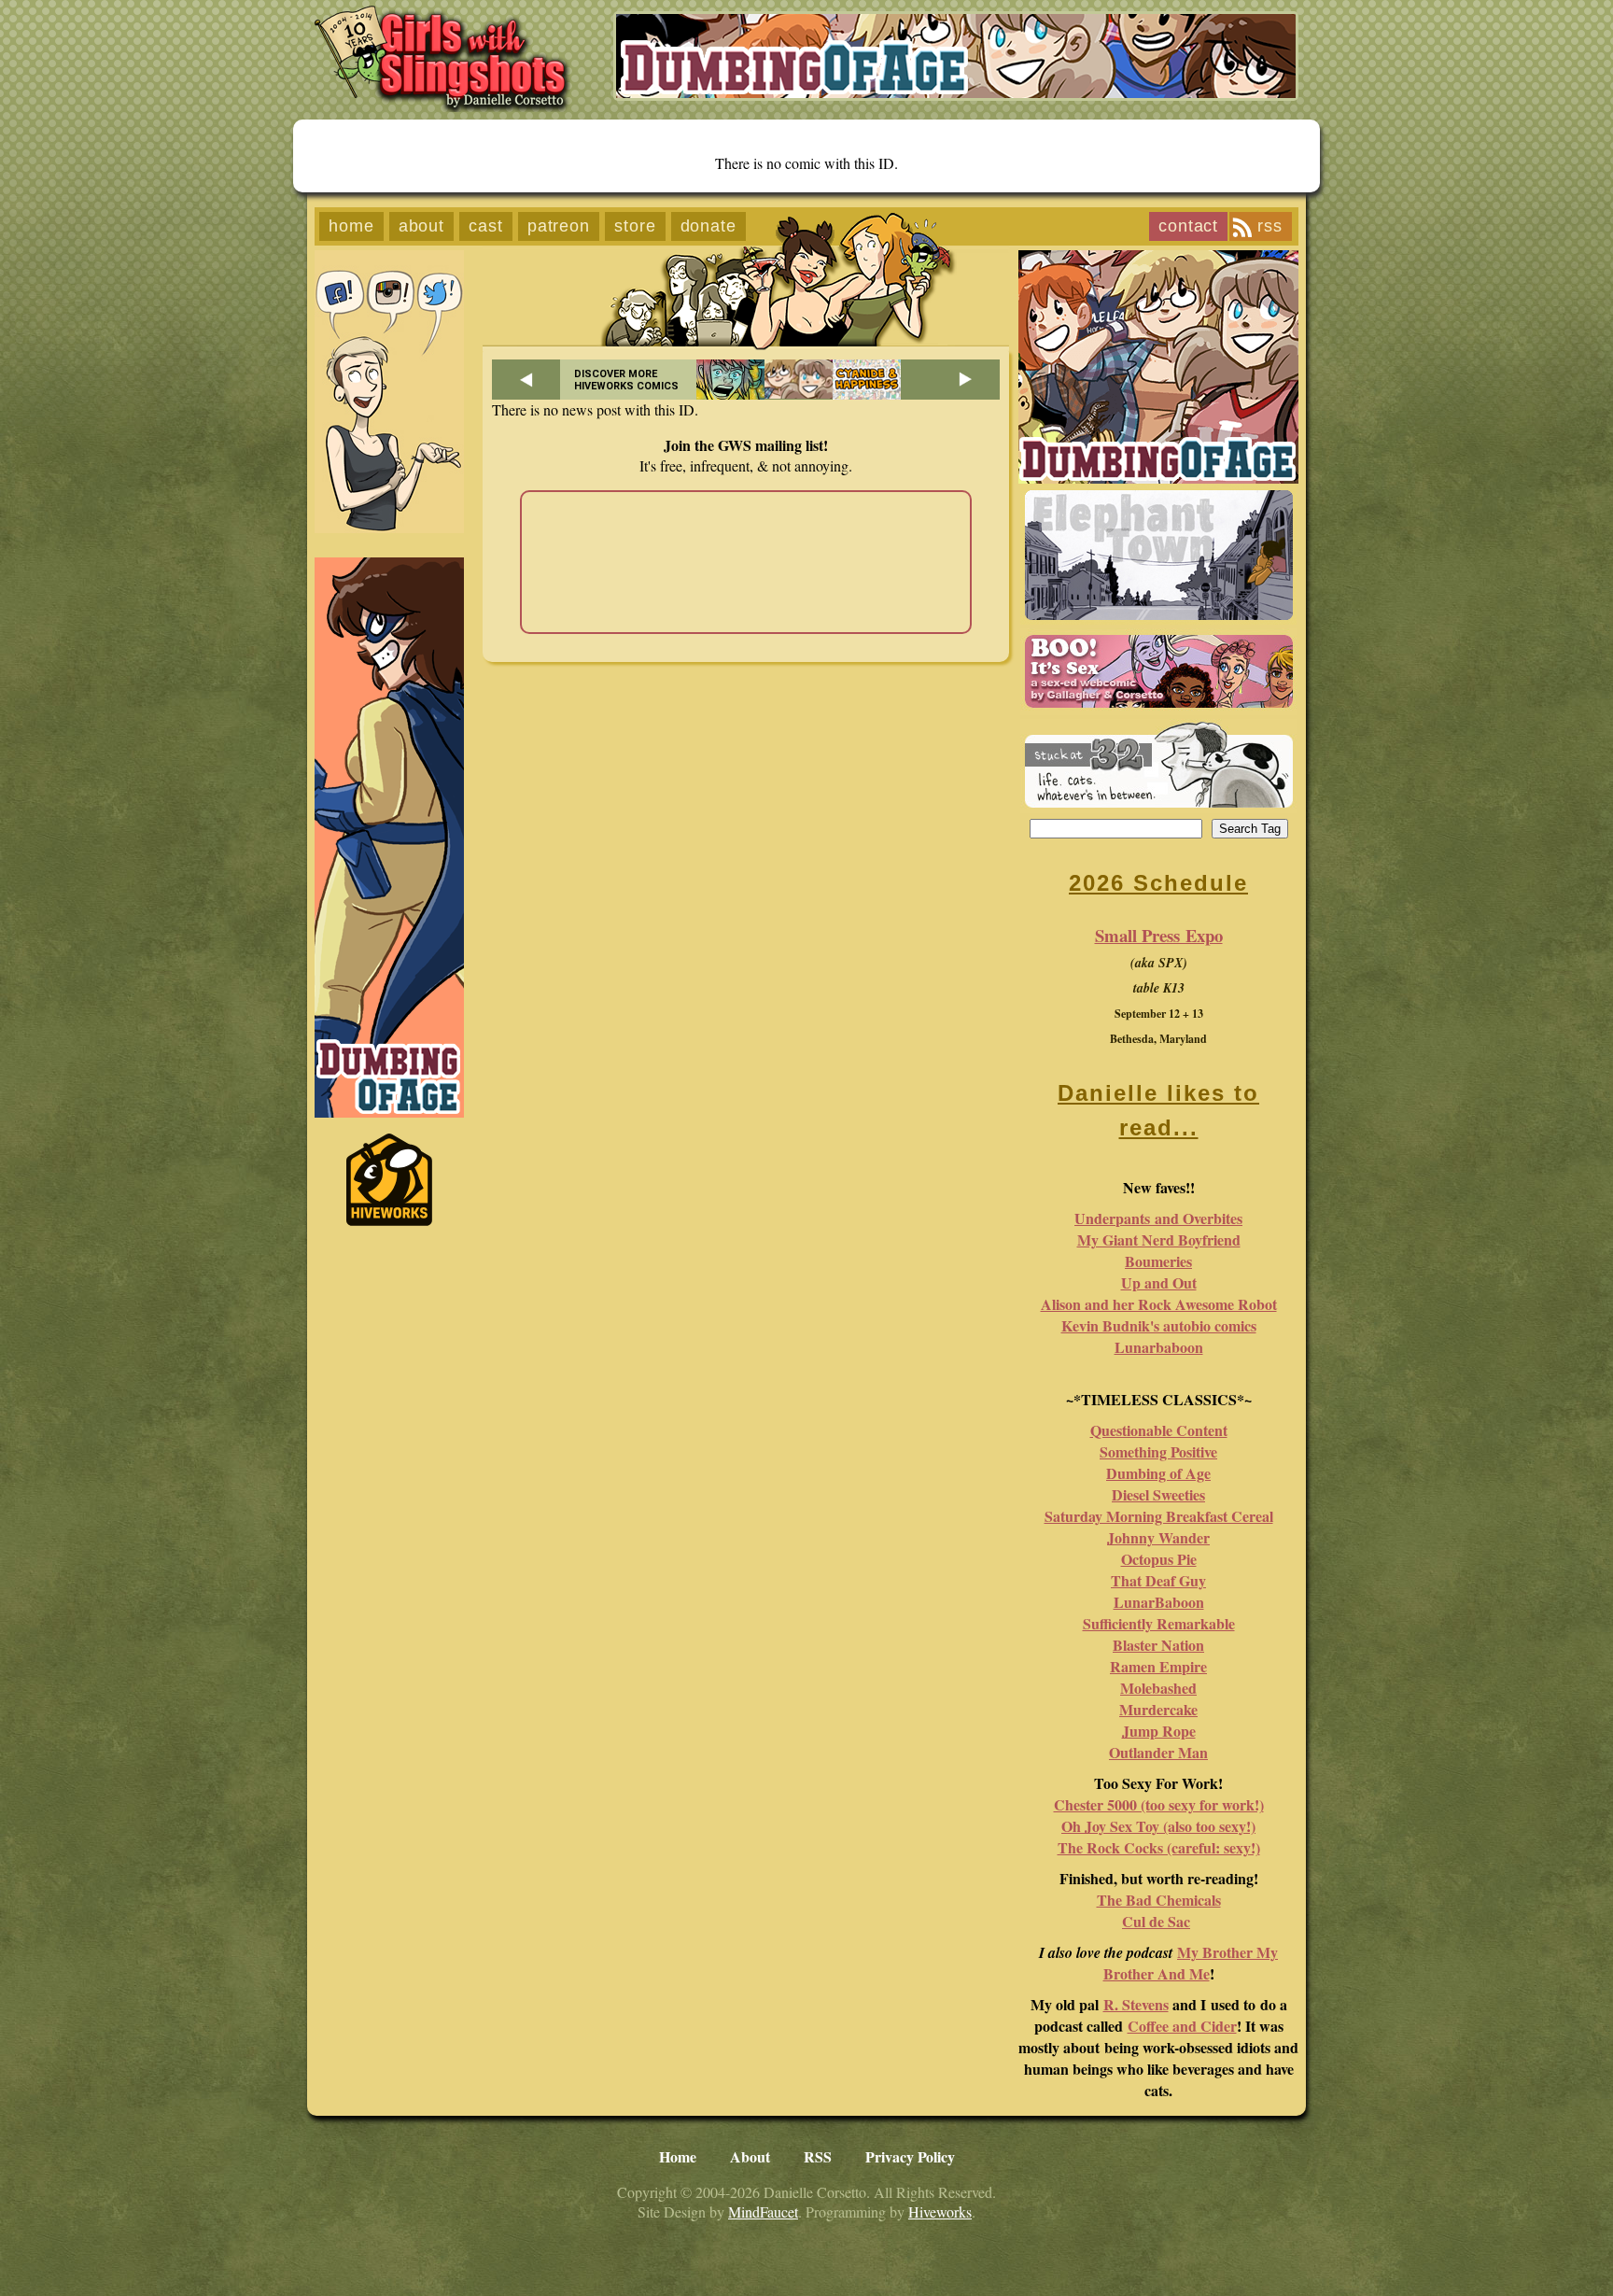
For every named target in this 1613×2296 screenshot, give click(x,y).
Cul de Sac (1156, 1921)
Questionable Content (1159, 1430)
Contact (1188, 226)
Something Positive (1158, 1451)
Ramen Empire (1158, 1666)
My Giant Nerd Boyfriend (1159, 1240)
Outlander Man (1158, 1752)
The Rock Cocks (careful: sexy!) (1159, 1847)
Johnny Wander (1158, 1537)
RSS (1270, 226)
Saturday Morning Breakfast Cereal (1159, 1516)
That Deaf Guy (1158, 1580)
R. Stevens (1136, 2004)
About (422, 226)
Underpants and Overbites (1158, 1218)
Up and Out (1159, 1282)
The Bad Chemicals (1159, 1900)
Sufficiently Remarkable (1159, 1623)
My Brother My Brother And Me (1191, 1963)
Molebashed (1158, 1688)
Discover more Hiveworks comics (626, 380)
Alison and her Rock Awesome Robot (1159, 1304)
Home (351, 226)
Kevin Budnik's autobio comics (1159, 1325)
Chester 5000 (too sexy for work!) (1159, 1804)
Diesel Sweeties (1158, 1494)
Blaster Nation (1158, 1645)
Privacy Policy (910, 2156)
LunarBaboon (1159, 1602)
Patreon (559, 226)
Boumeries (1158, 1261)
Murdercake (1158, 1709)
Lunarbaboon (1159, 1347)
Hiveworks (940, 2211)
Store (635, 226)
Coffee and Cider (1182, 2026)
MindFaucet (763, 2211)
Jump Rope (1159, 1731)
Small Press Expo (1159, 935)
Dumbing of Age (1158, 1473)
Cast (486, 226)
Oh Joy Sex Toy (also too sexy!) (1158, 1826)
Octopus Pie (1159, 1559)
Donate (708, 226)
